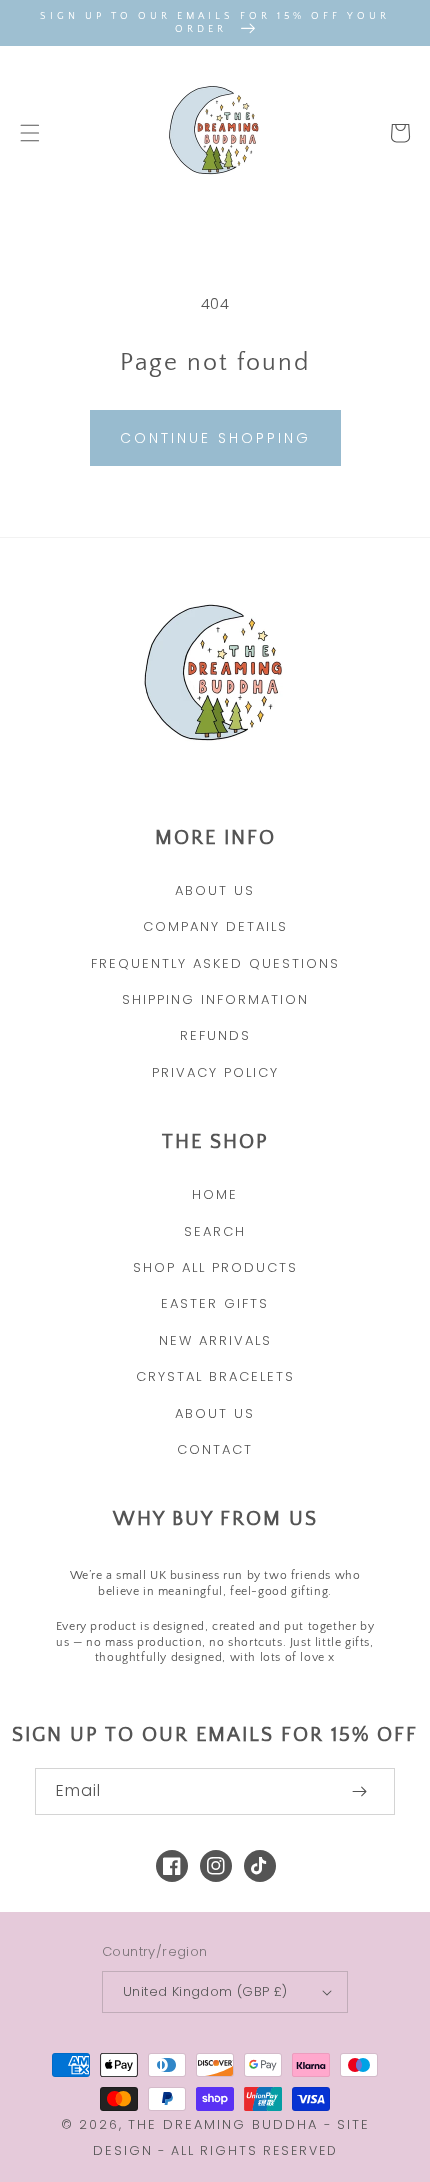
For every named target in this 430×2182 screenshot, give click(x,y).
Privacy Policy (215, 1072)
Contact (215, 1449)
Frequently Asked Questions (215, 963)
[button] (30, 133)
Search (215, 1231)
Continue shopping (215, 438)
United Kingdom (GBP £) (205, 1991)
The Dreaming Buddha (226, 2124)
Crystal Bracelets (215, 1376)
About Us (215, 890)
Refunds (215, 1035)
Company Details (215, 926)
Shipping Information (215, 999)
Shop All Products (215, 1267)
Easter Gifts (215, 1303)
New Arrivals (215, 1340)
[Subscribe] (359, 1791)
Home (215, 1194)
